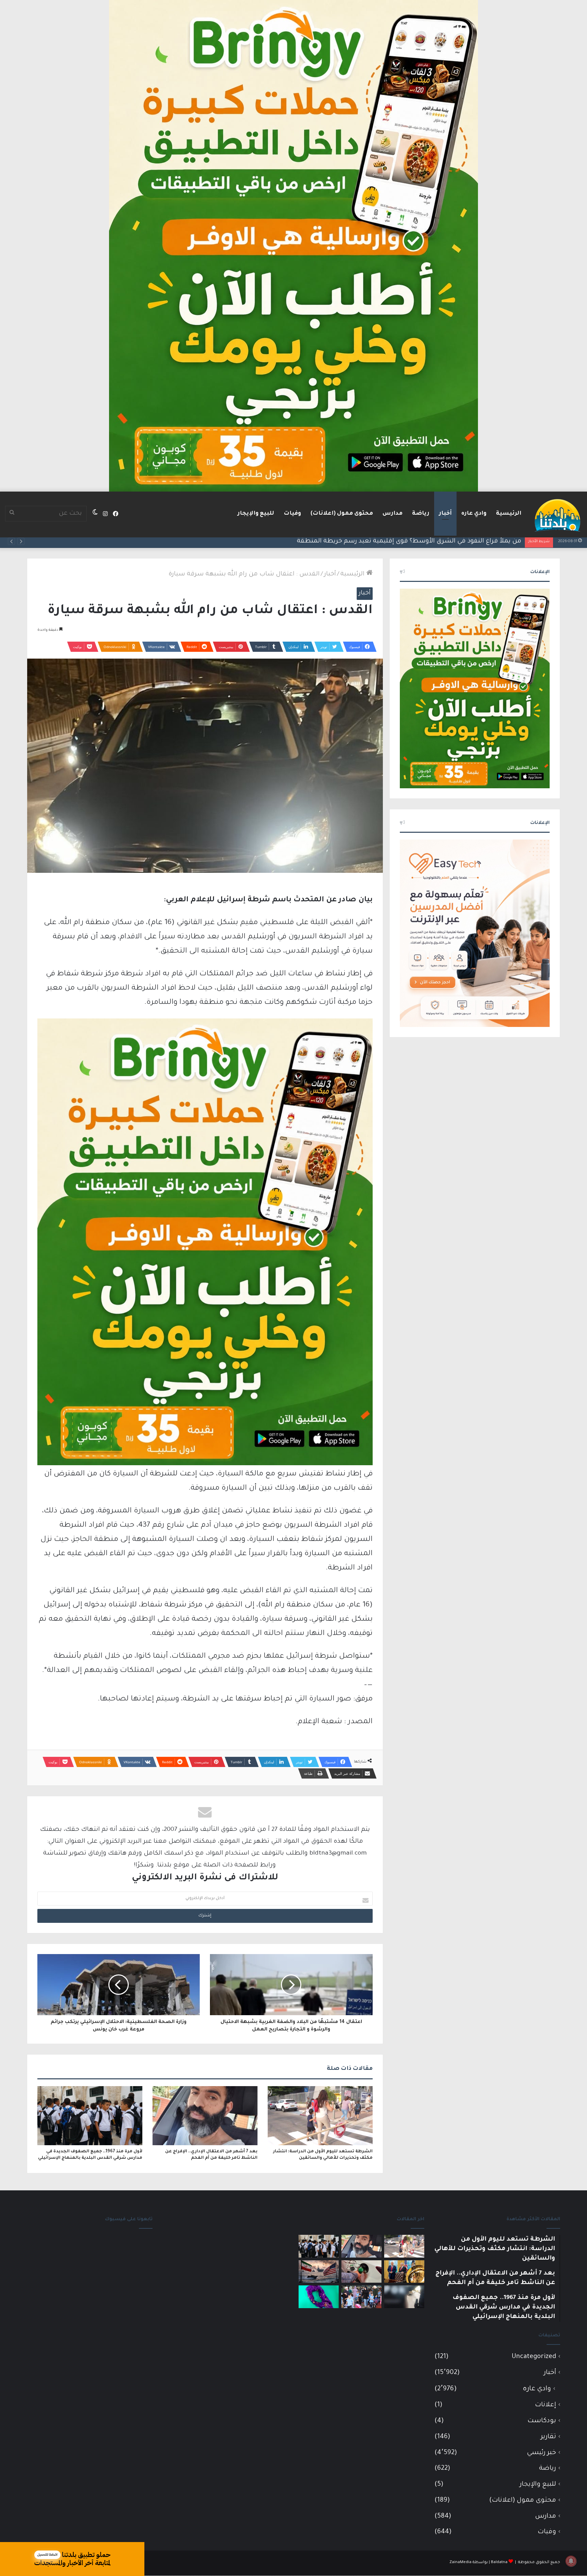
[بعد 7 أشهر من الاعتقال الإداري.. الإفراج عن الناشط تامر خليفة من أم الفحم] (205, 2116)
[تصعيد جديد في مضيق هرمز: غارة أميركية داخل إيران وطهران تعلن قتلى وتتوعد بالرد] (319, 2272)
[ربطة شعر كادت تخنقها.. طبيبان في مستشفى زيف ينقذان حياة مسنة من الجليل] (319, 2297)
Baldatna (499, 2563)
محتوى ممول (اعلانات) (342, 514)
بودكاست (542, 2421)
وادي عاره (474, 514)
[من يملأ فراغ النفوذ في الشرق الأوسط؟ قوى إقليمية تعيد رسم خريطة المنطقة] (404, 2272)
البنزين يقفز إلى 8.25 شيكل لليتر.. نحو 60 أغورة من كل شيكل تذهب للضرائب (415, 541)
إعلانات (546, 2405)
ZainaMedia (460, 2563)
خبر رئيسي (541, 2453)
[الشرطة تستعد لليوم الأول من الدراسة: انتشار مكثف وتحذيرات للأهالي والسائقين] (320, 2116)
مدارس (393, 514)
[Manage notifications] (571, 2561)
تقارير (548, 2437)
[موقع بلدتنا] (557, 515)
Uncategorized (534, 2357)
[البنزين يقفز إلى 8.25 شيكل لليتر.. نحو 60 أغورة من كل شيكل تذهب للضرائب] (361, 2272)
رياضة (421, 514)
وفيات (292, 514)
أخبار (445, 514)
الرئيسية (509, 514)
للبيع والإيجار (256, 514)
